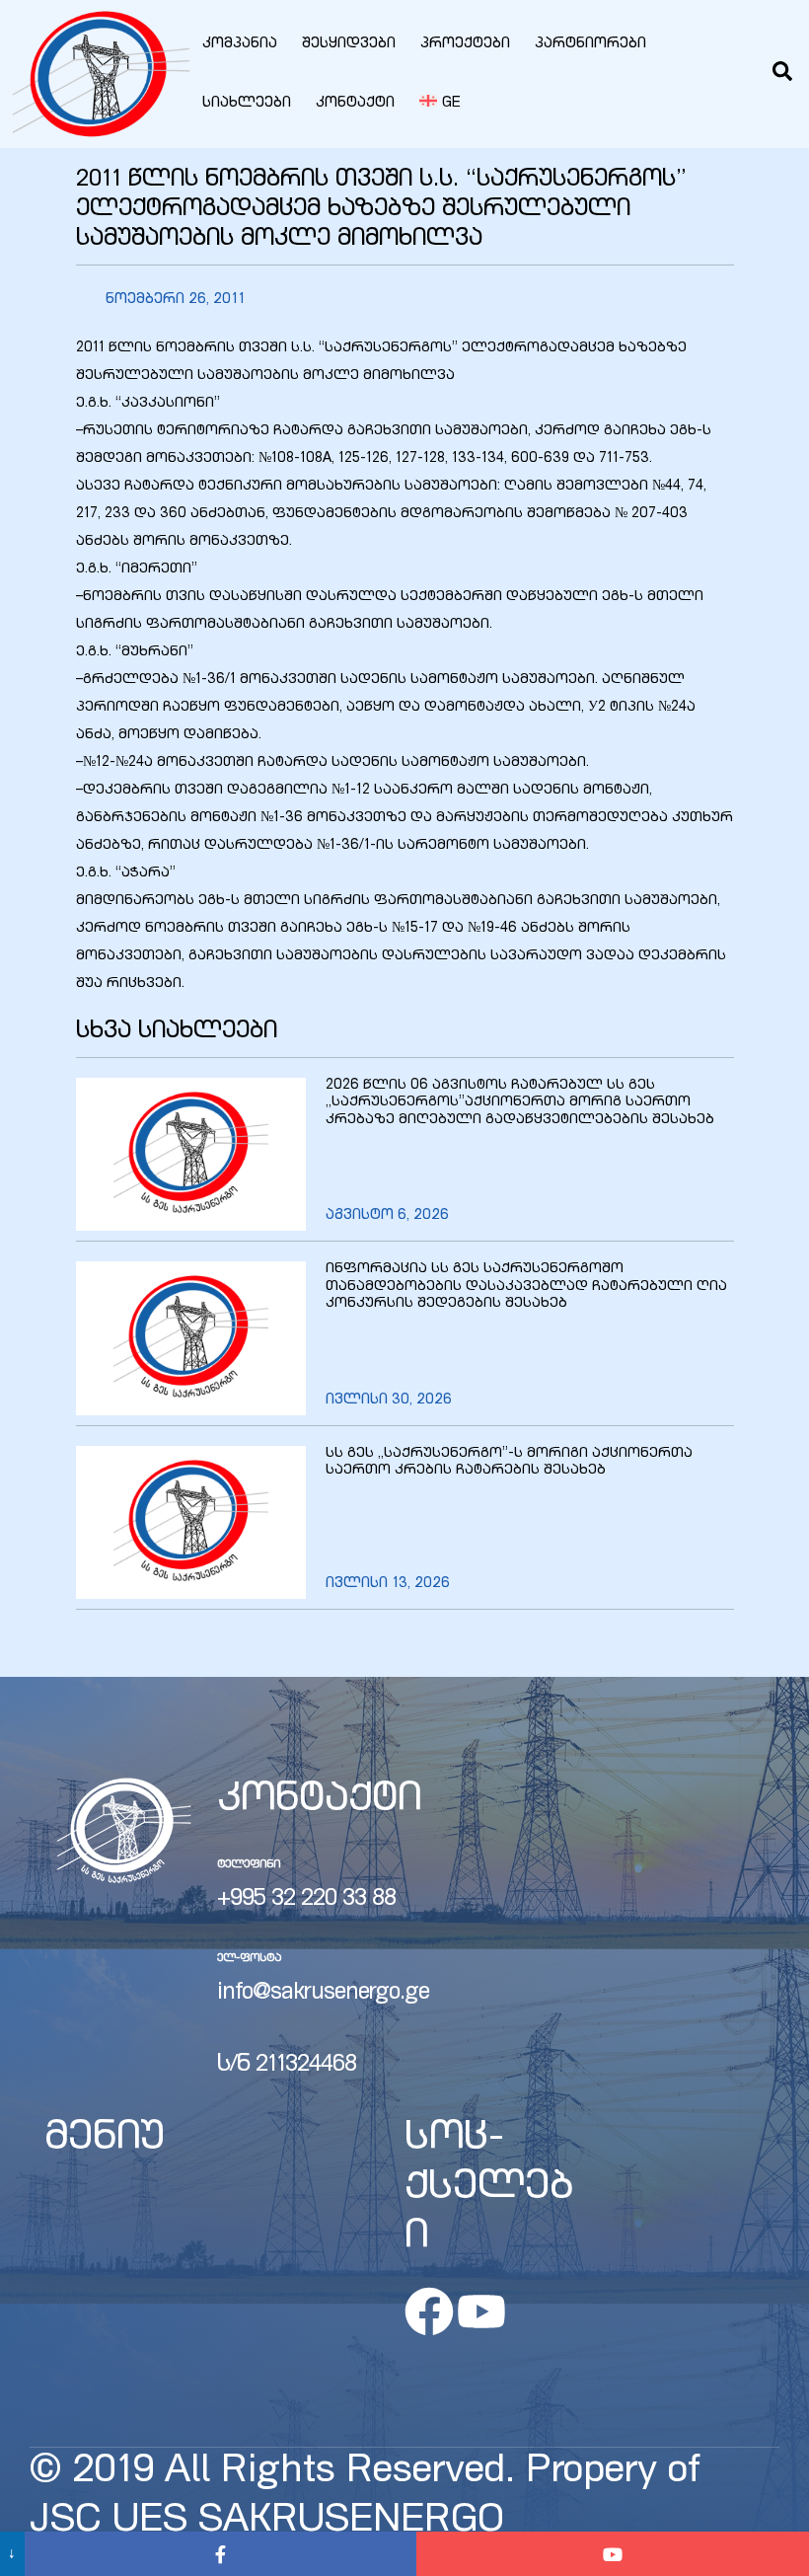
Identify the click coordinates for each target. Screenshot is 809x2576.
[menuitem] (440, 104)
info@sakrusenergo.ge (323, 1994)
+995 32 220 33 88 (306, 1900)
